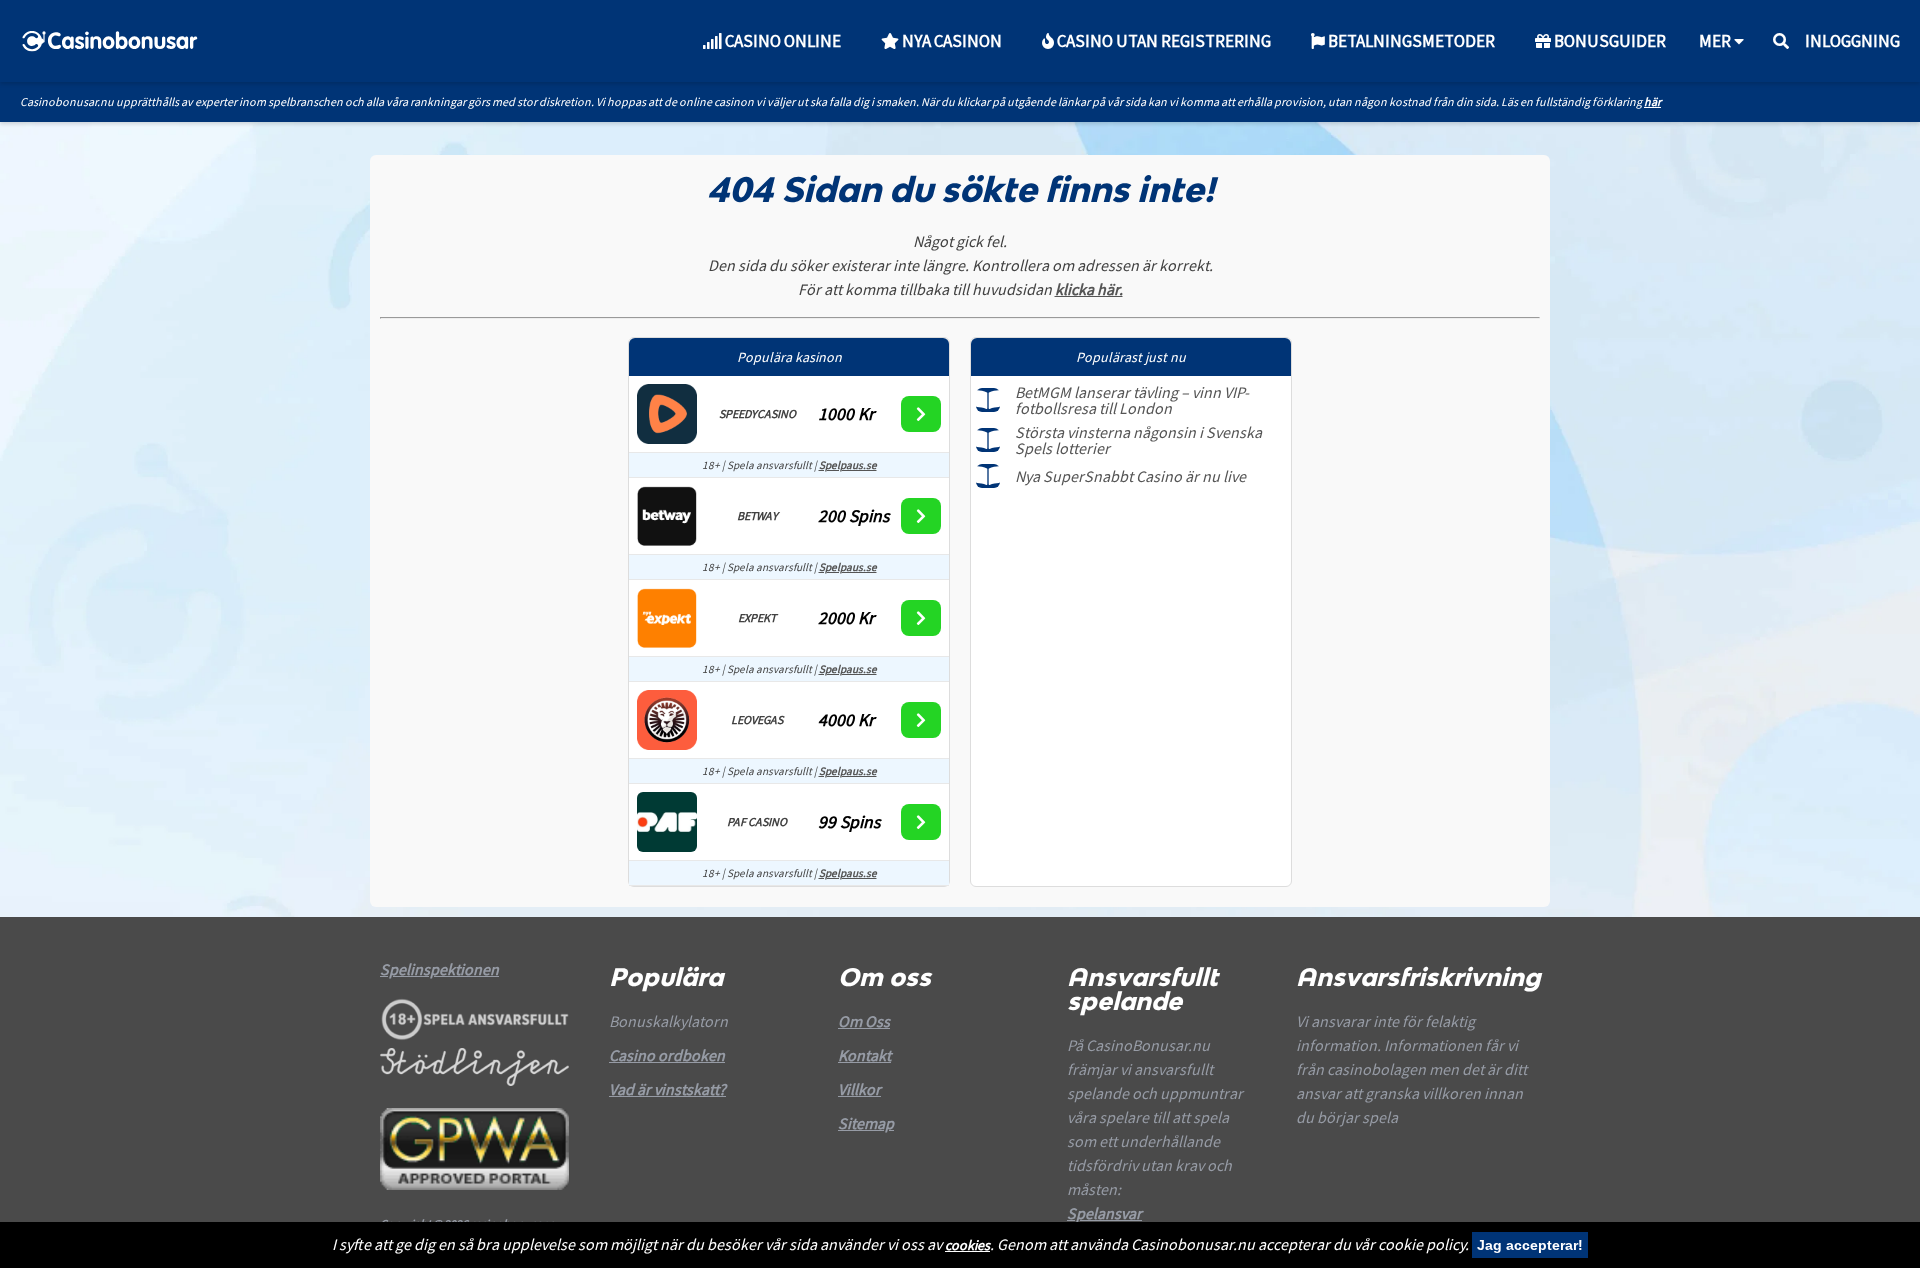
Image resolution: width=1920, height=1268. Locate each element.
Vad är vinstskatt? (667, 1089)
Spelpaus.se (848, 465)
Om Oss (864, 1021)
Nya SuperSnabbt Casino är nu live (1130, 476)
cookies (967, 1245)
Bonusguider (1608, 41)
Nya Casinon (950, 41)
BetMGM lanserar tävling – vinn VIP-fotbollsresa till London (1132, 400)
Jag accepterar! (1530, 1245)
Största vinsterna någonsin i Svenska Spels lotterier (1138, 440)
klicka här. (1089, 289)
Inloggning (1852, 41)
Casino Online (781, 41)
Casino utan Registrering (1162, 41)
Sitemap (866, 1123)
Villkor (859, 1089)
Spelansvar (1104, 1213)
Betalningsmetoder (1410, 41)
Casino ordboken (667, 1055)
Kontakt (864, 1055)
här (1652, 101)
